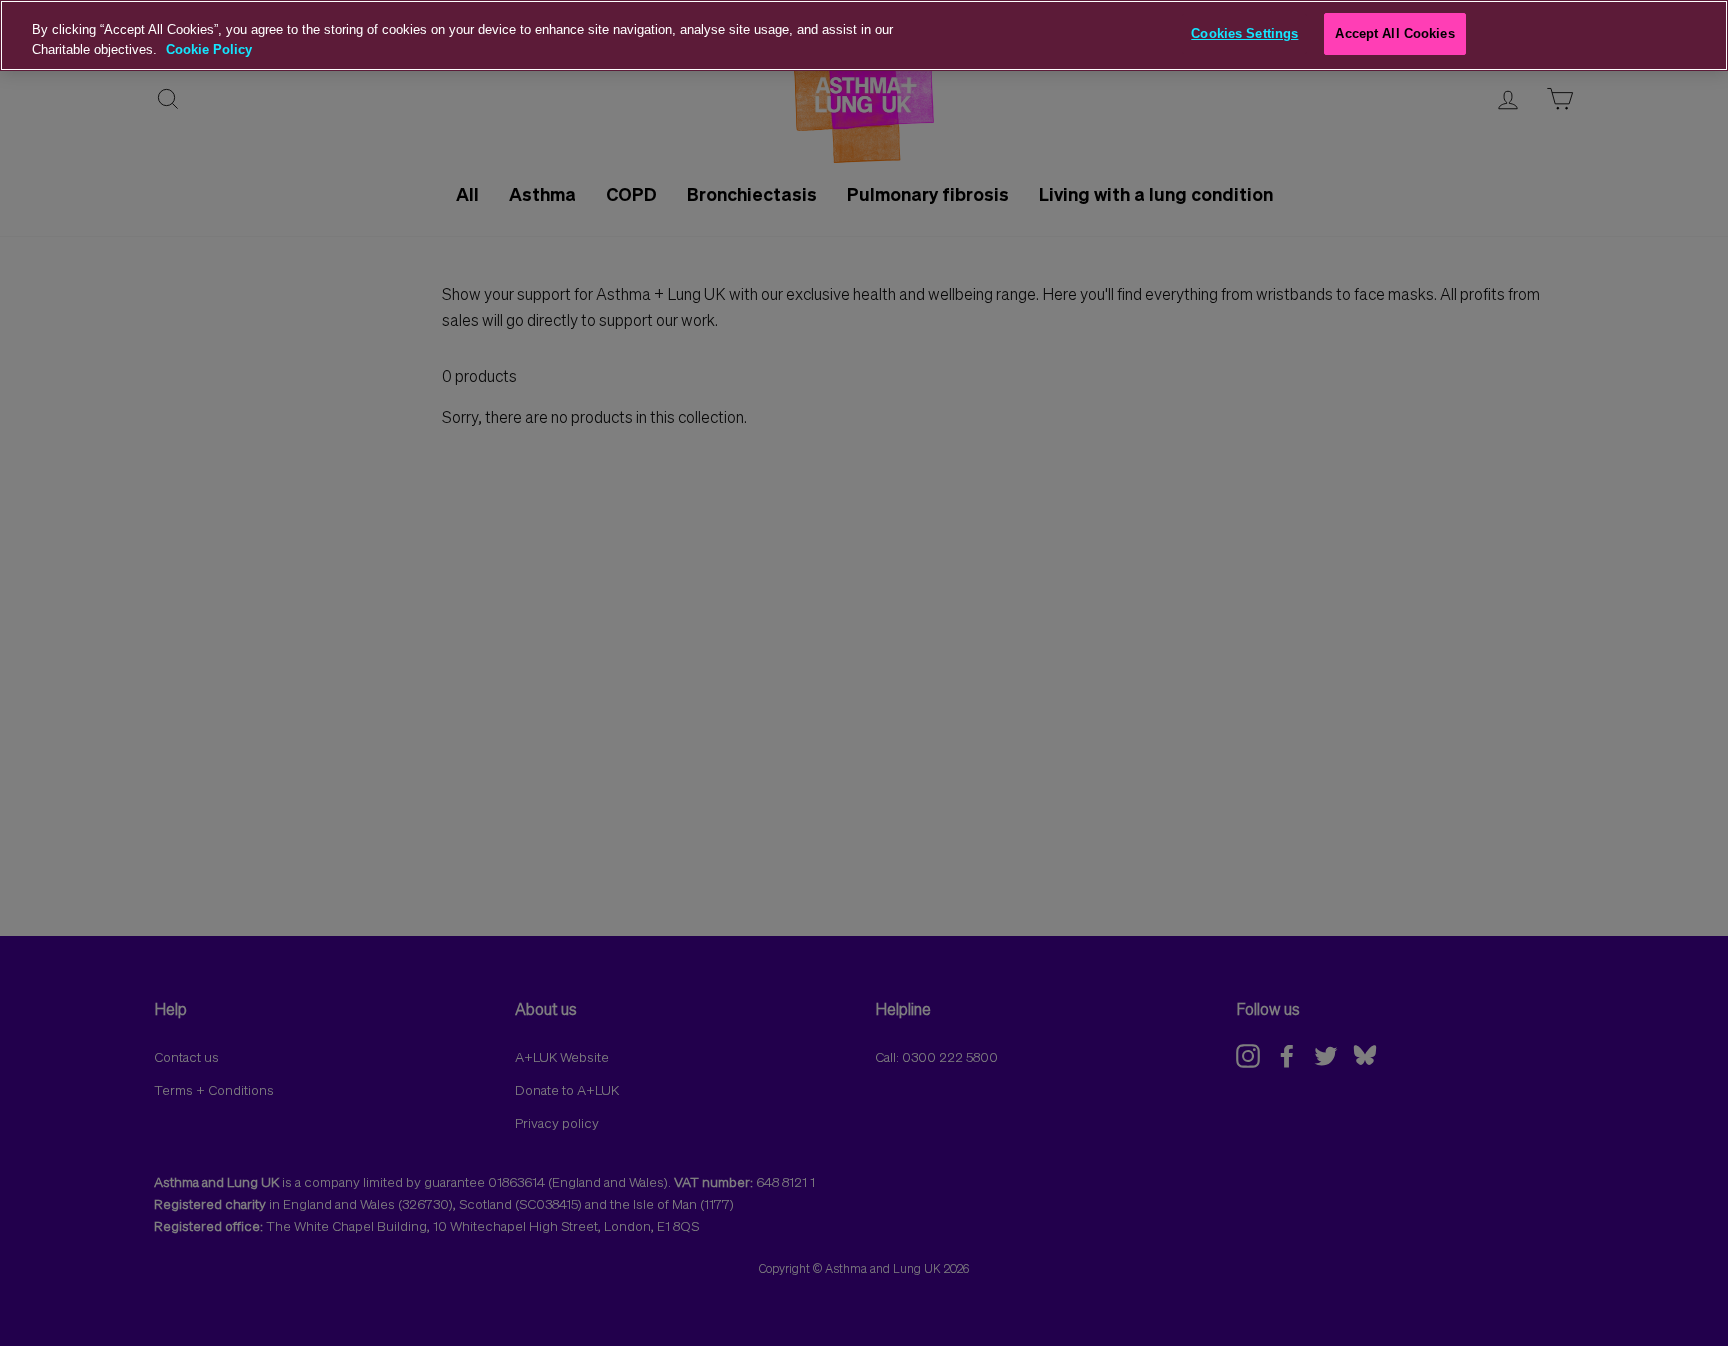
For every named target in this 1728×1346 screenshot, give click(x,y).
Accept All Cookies (1394, 33)
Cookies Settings (1244, 33)
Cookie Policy (209, 49)
